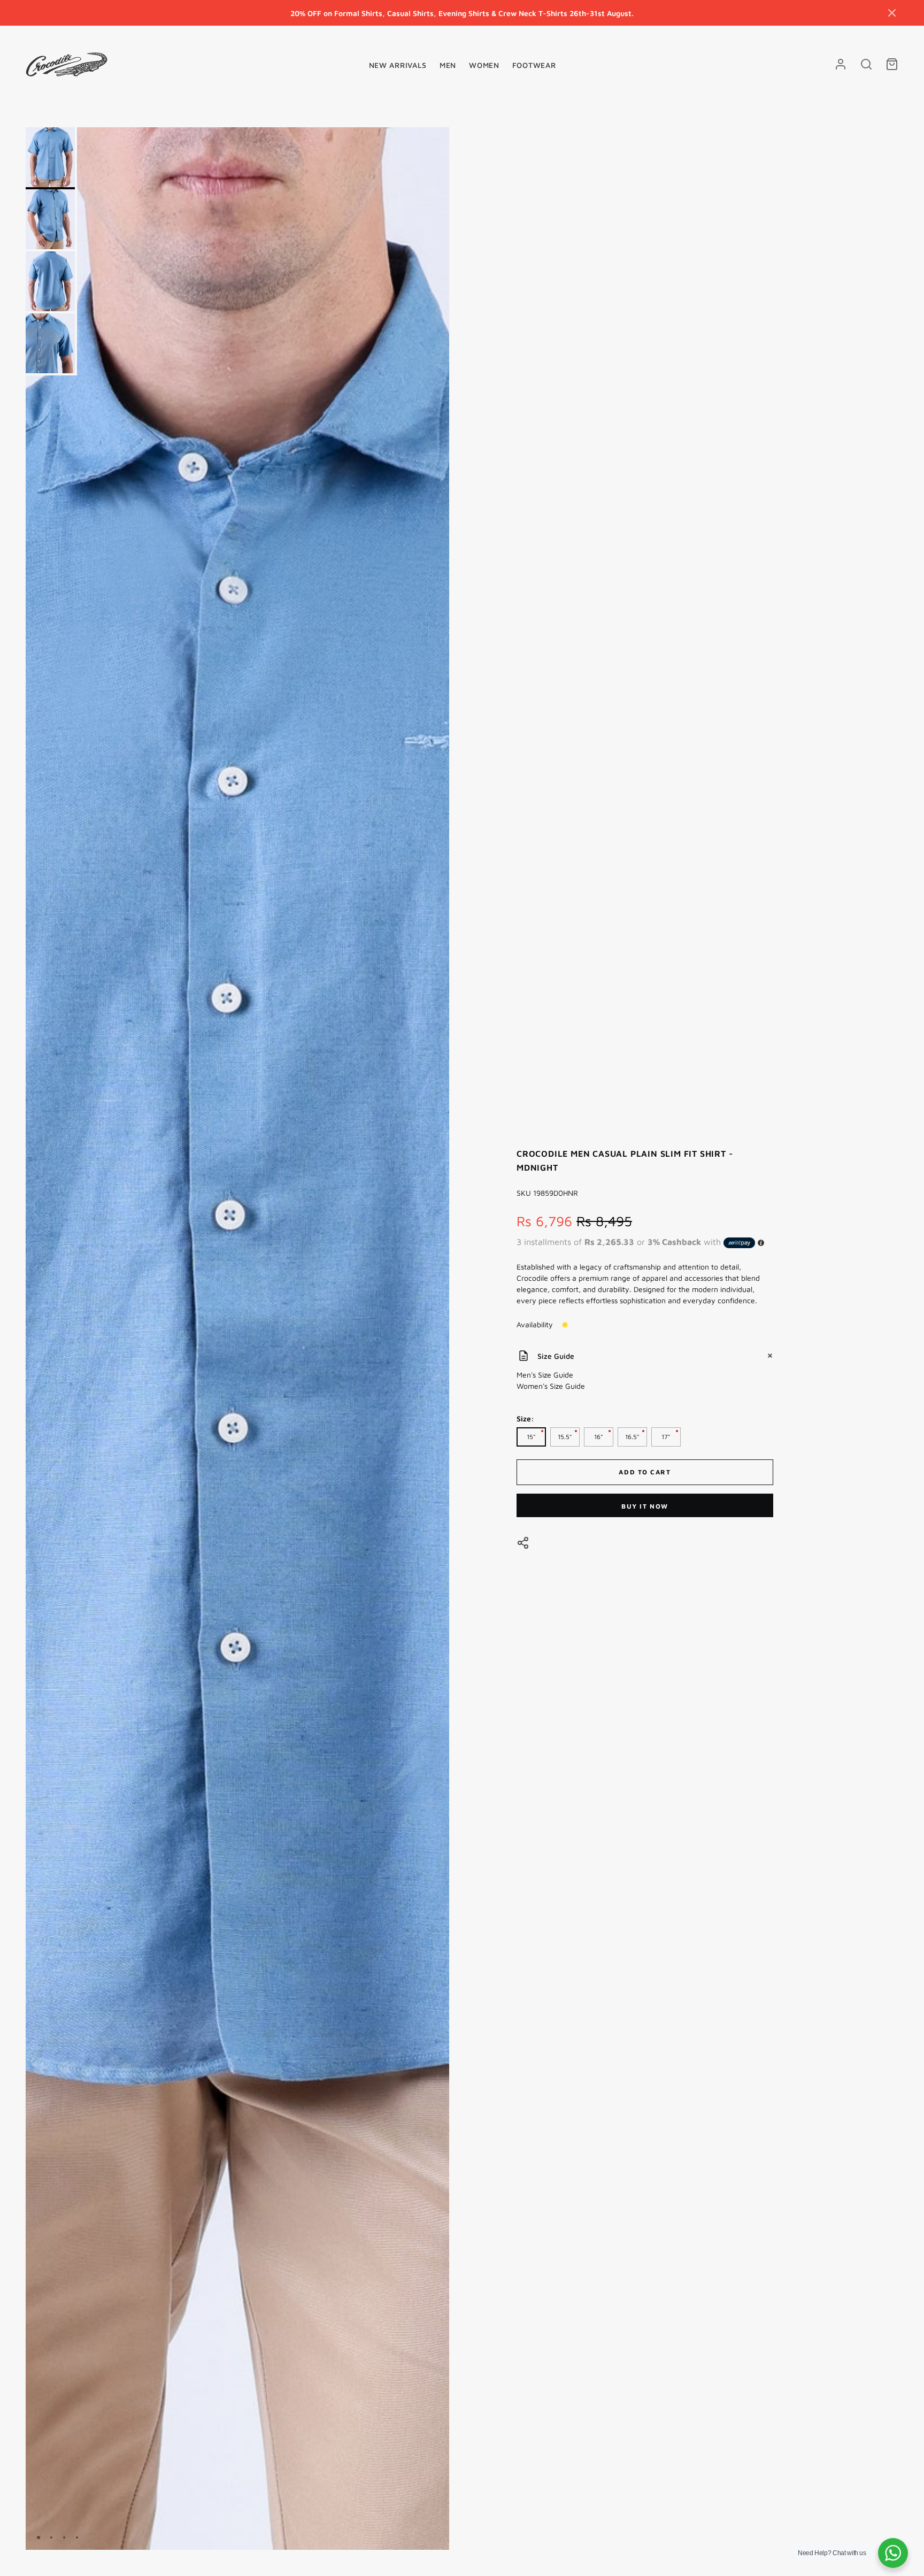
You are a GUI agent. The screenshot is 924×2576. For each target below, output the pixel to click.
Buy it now (645, 1506)
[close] (866, 64)
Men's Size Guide (545, 1375)
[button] (892, 13)
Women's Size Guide (551, 1386)
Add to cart (645, 1472)
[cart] (892, 64)
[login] (841, 64)
